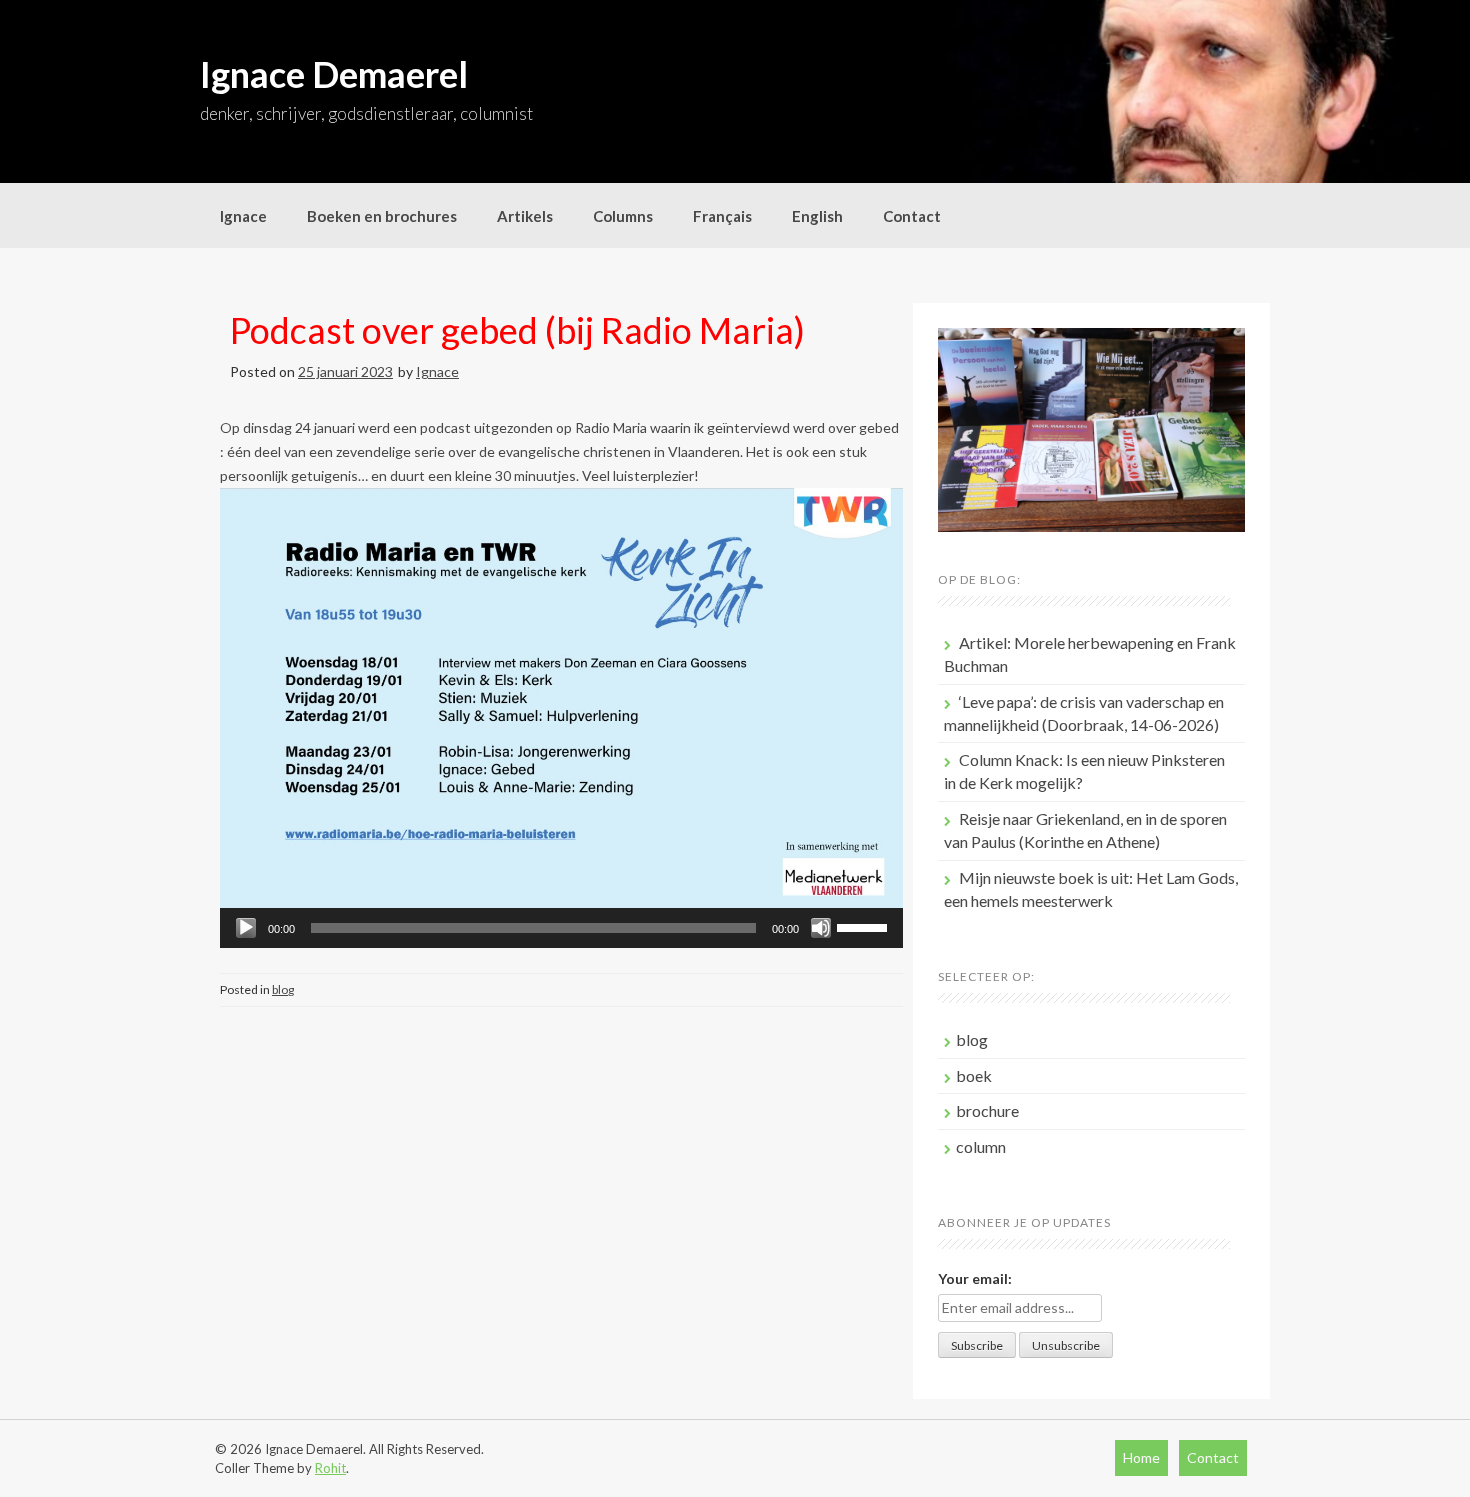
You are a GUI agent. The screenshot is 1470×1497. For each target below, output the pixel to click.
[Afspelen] (246, 928)
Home (1141, 1457)
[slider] (865, 926)
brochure (987, 1110)
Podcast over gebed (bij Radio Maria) (517, 330)
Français (722, 216)
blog (283, 989)
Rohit (330, 1468)
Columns (623, 216)
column (981, 1146)
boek (974, 1075)
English (817, 216)
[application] (561, 928)
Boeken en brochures (382, 216)
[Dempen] (821, 928)
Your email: (975, 1278)
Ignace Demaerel (334, 74)
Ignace (243, 216)
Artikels (525, 216)
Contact (912, 216)
